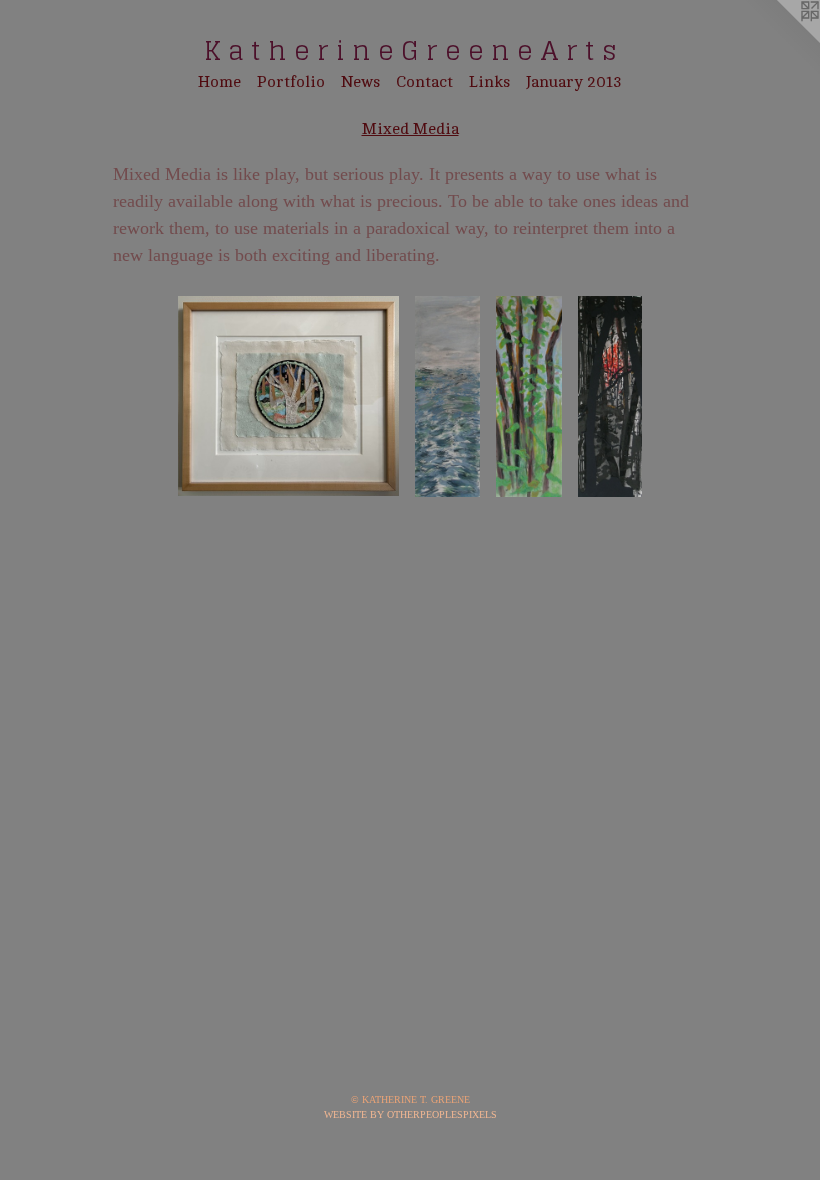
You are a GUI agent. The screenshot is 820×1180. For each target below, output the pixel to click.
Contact (424, 82)
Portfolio (291, 82)
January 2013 (574, 82)
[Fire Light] (610, 396)
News (360, 82)
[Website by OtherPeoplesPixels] (780, 40)
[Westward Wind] (447, 396)
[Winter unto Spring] (289, 396)
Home (219, 82)
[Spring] (529, 396)
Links (489, 82)
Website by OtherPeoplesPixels (410, 1114)
